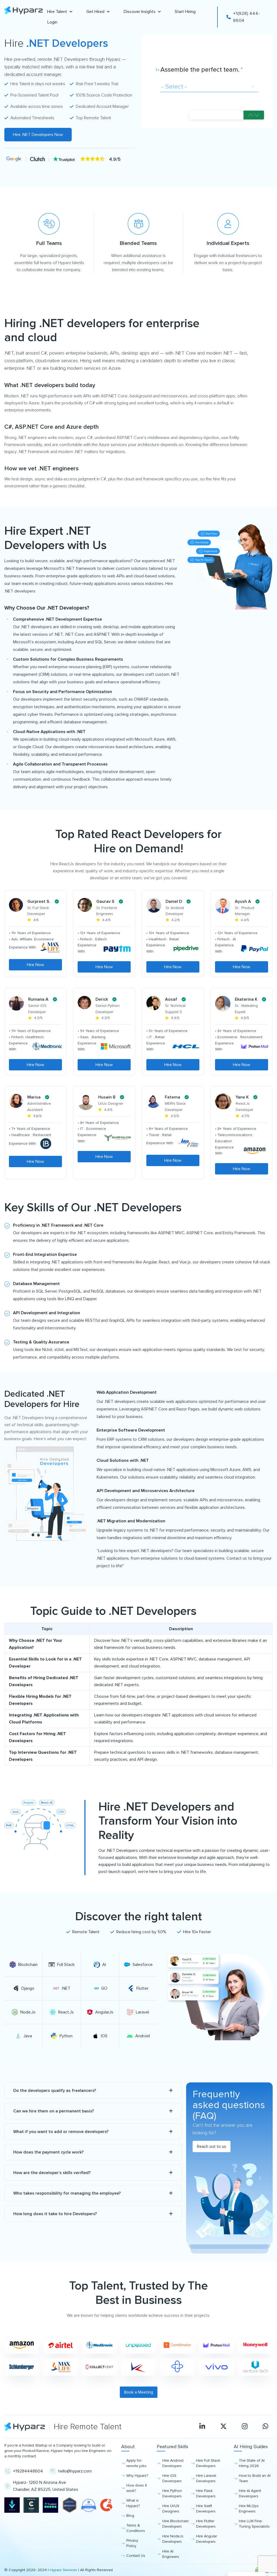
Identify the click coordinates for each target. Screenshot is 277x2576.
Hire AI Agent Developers (250, 2493)
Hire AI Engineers (171, 2554)
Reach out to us (212, 2146)
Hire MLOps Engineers (249, 2509)
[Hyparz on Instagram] (245, 2427)
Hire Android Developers (173, 2463)
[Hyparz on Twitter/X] (223, 2427)
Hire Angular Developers (207, 2539)
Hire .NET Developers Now (38, 135)
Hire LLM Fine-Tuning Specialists (254, 2524)
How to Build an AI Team (255, 2478)
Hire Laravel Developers (206, 2478)
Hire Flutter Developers (206, 2524)
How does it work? (137, 2488)
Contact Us (136, 2556)
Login (52, 22)
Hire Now (35, 965)
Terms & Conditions (136, 2528)
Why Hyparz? (137, 2476)
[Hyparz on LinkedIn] (202, 2427)
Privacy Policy (132, 2543)
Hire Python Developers (172, 2493)
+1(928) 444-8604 (247, 17)
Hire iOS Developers (172, 2478)
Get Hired (95, 12)
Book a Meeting (139, 2392)
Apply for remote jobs (136, 2463)
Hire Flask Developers (206, 2493)
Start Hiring (185, 12)
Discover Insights (140, 12)
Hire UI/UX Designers (171, 2509)
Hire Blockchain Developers (176, 2524)
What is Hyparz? (133, 2503)
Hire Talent (57, 12)
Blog (130, 2516)
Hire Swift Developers (206, 2509)
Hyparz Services (63, 2570)
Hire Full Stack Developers (208, 2463)
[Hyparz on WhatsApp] (266, 2427)
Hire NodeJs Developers (173, 2539)
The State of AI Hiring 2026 (252, 2463)
